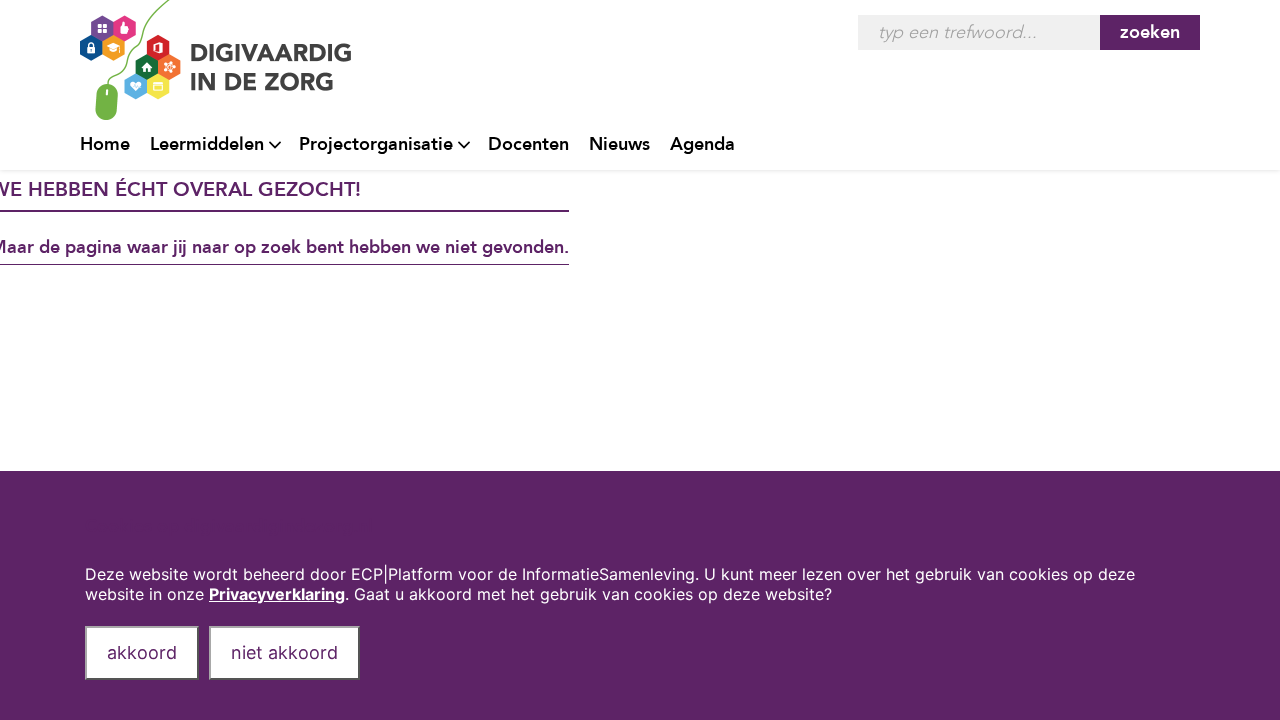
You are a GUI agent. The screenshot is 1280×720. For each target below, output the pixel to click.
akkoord (142, 652)
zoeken (1150, 32)
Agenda (702, 144)
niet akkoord (284, 652)
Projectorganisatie (376, 144)
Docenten (528, 144)
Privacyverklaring (277, 594)
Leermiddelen (207, 144)
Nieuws (619, 144)
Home (105, 144)
